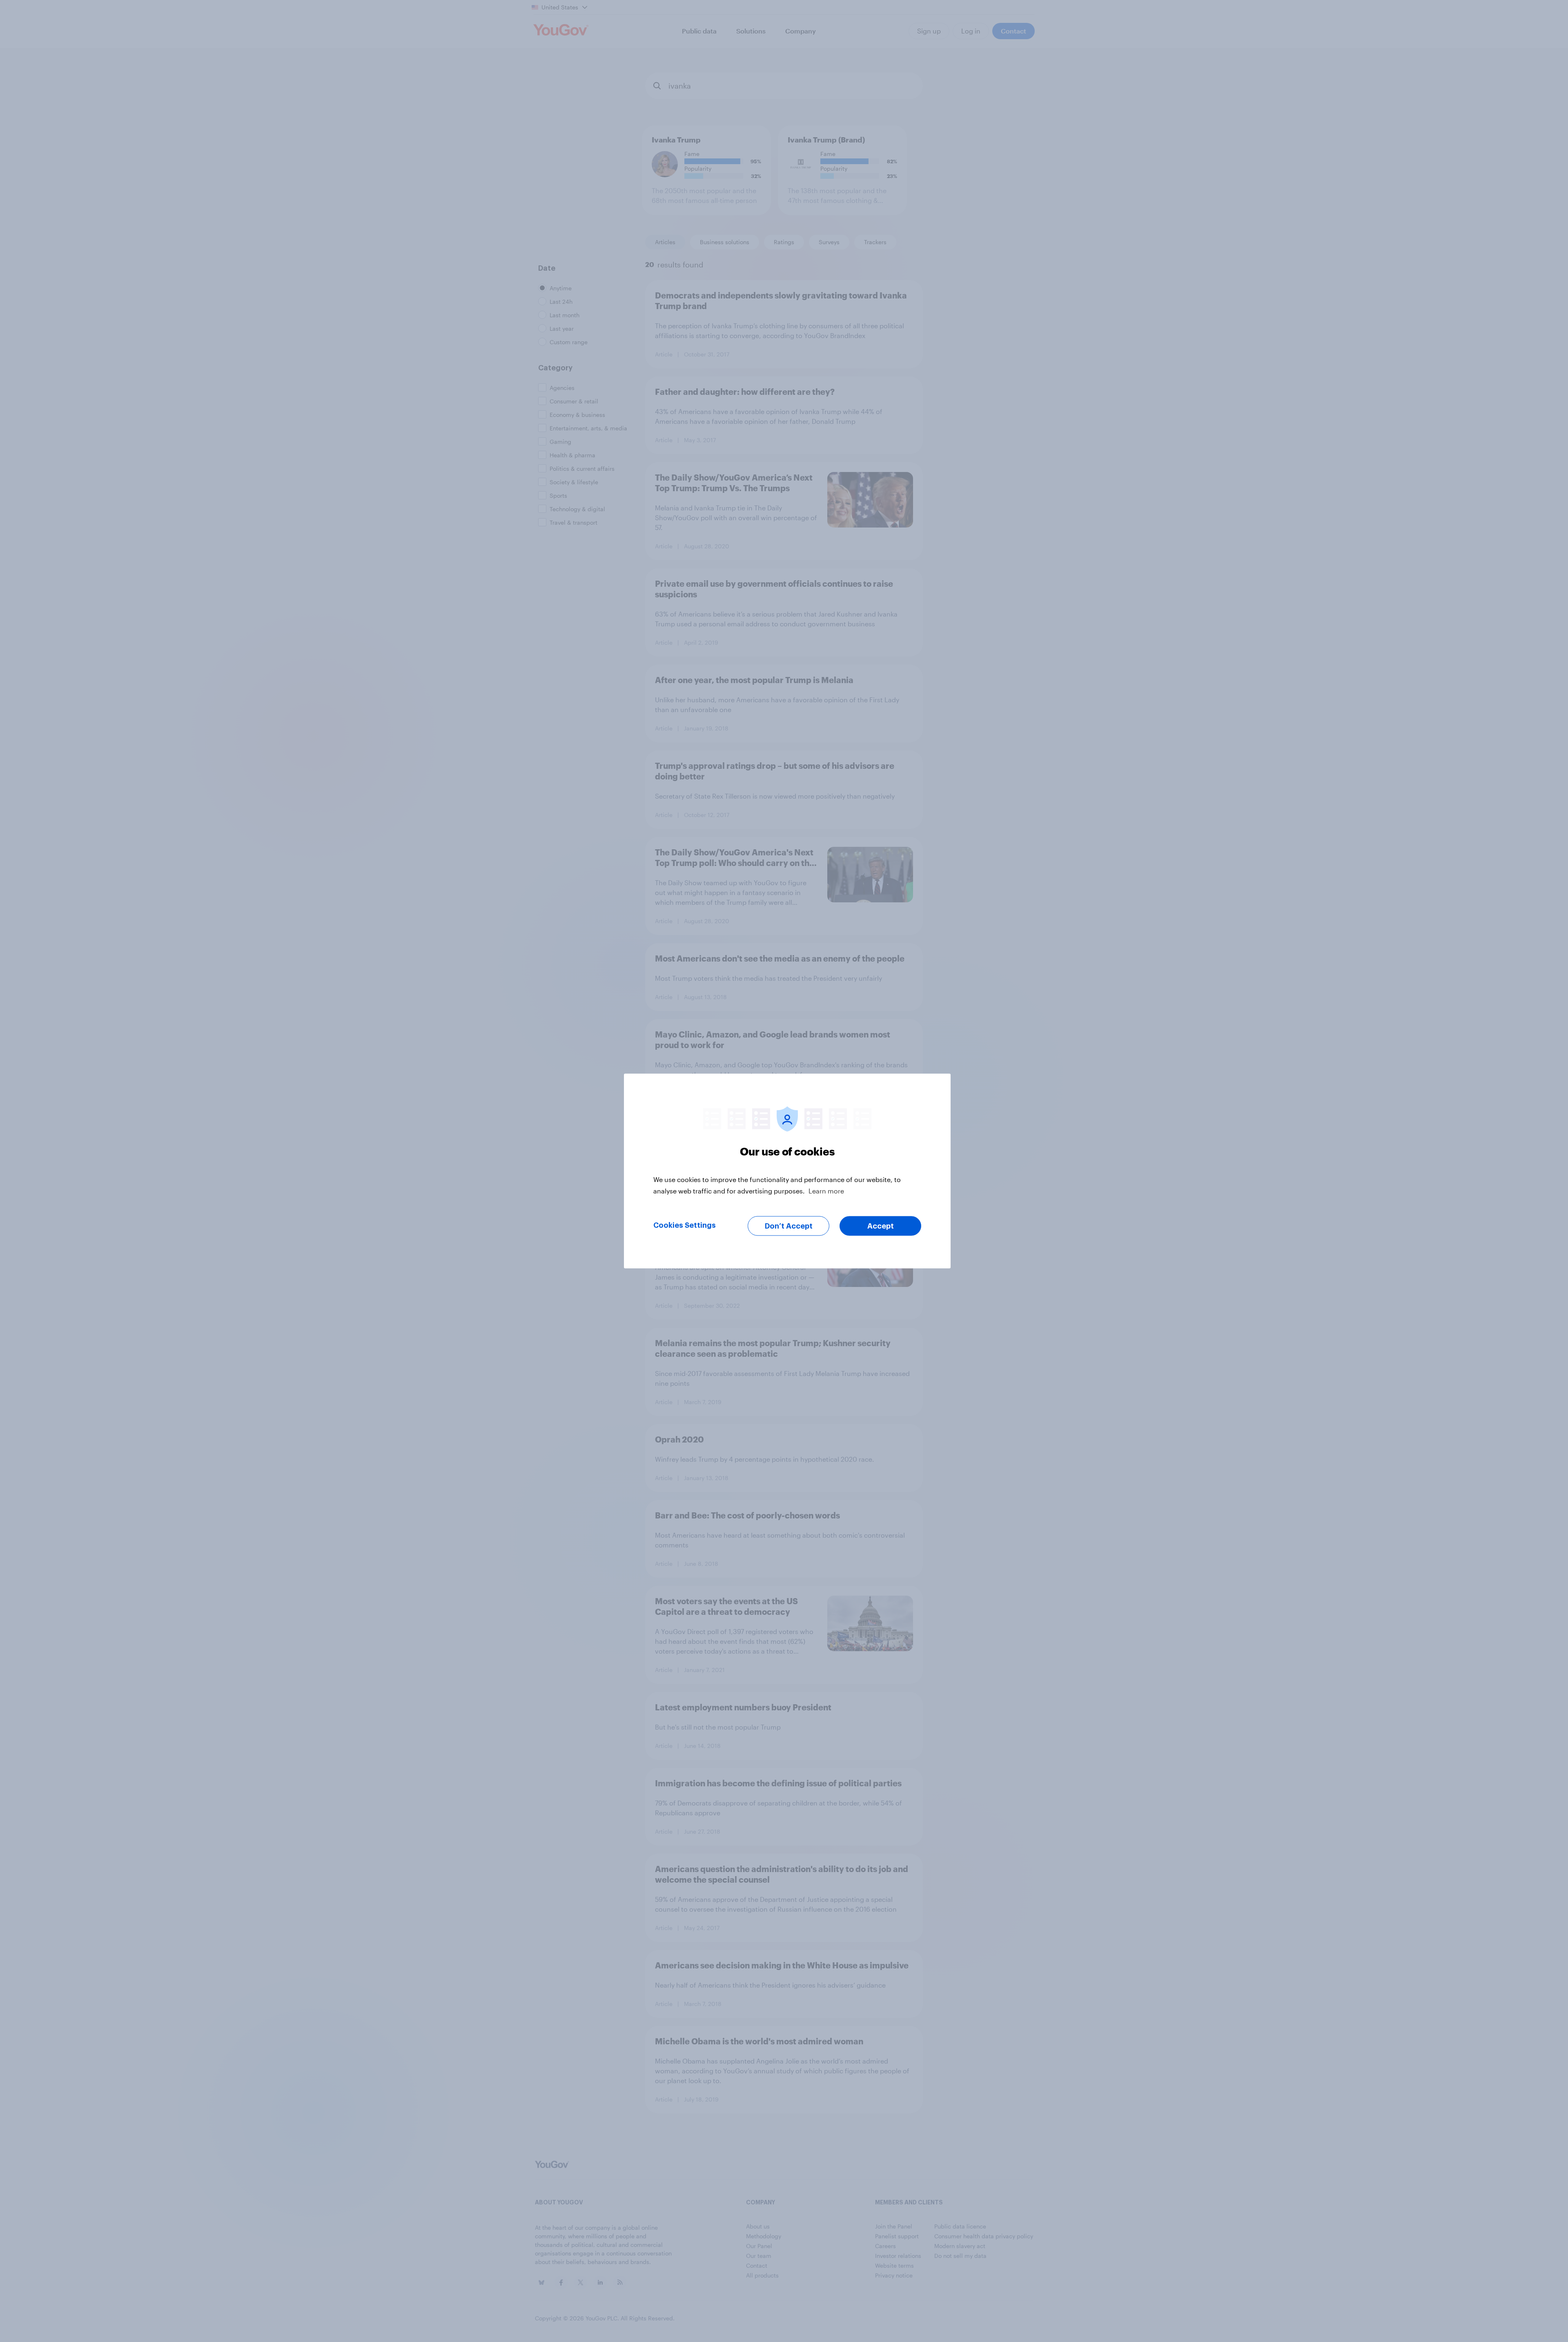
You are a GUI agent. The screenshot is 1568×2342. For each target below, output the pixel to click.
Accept (881, 1226)
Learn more (826, 1191)
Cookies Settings (685, 1225)
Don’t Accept (789, 1226)
